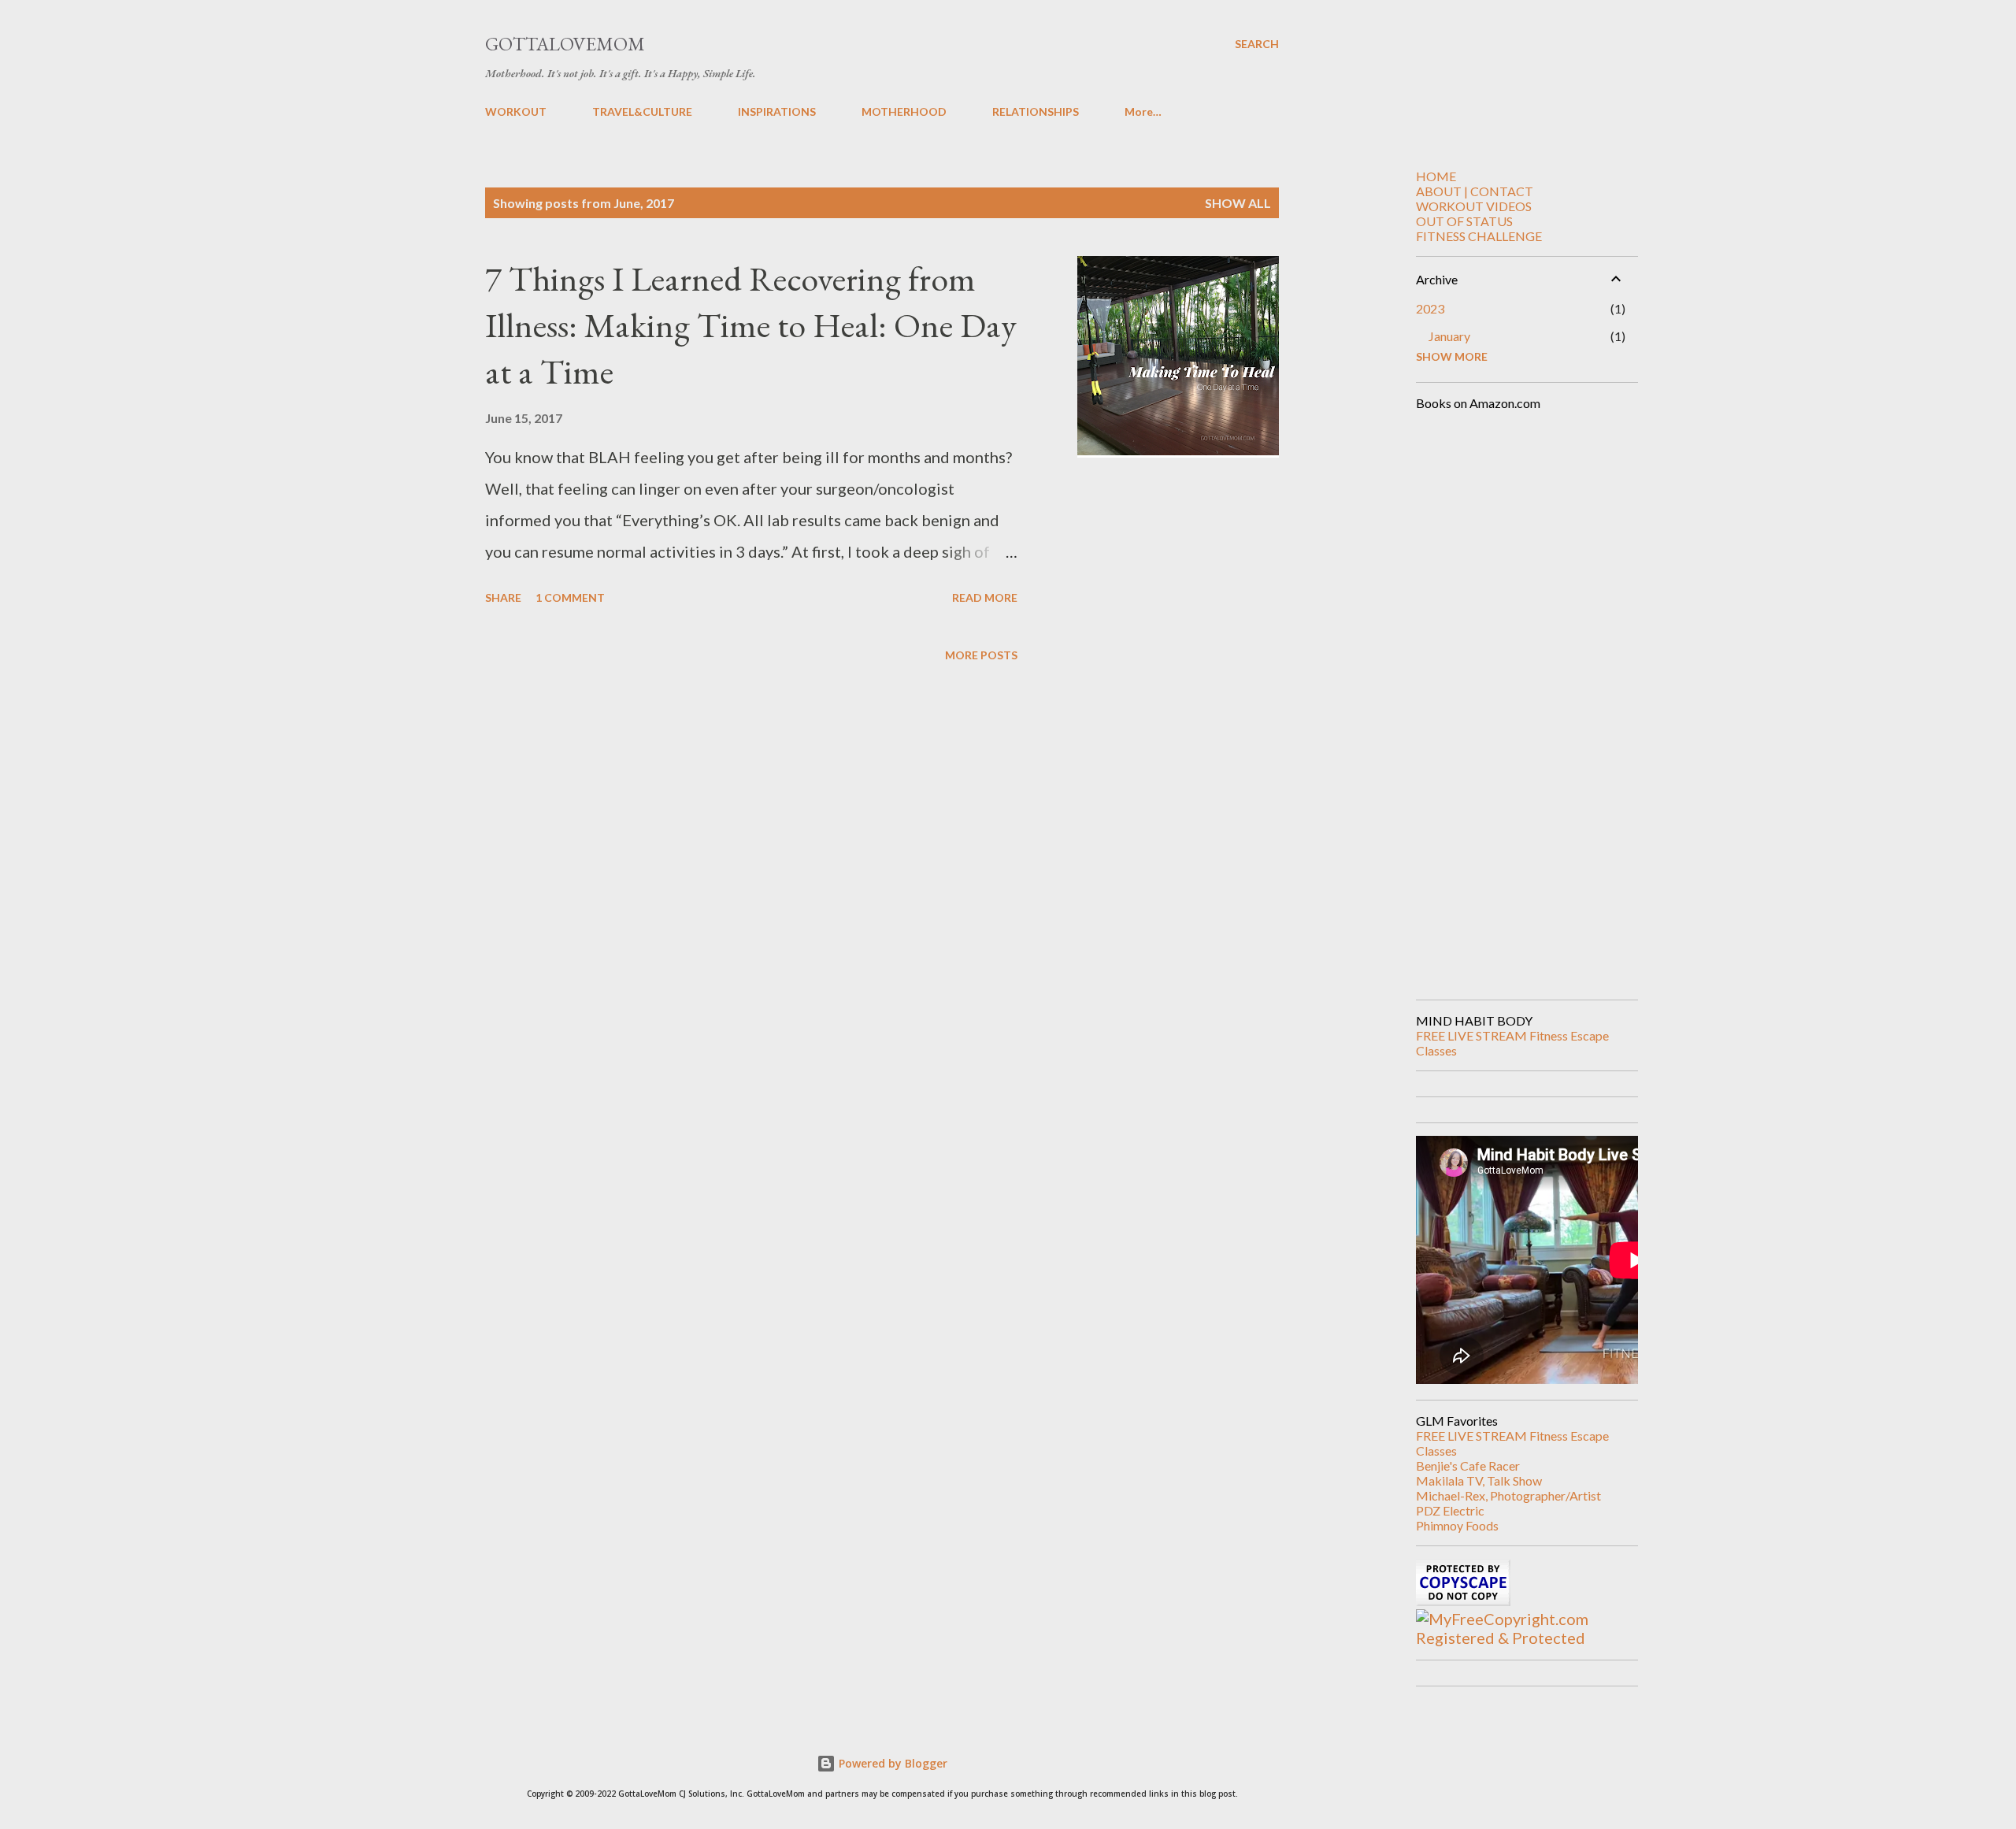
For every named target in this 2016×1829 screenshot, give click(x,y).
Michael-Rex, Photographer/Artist (1508, 1495)
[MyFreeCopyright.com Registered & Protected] (1521, 1638)
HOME (1436, 176)
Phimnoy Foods (1457, 1525)
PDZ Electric (1450, 1510)
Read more (985, 597)
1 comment (570, 597)
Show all (1238, 203)
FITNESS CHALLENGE (1479, 236)
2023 (1430, 308)
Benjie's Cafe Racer (1468, 1465)
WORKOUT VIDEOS (1474, 206)
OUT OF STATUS (1464, 221)
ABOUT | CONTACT (1475, 191)
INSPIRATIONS (777, 111)
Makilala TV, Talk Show (1479, 1480)
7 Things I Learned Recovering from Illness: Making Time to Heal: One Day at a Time (751, 325)
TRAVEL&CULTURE (642, 111)
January (1449, 336)
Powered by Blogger (891, 1763)
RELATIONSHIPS (1036, 111)
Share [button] (503, 597)
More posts (981, 655)
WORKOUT (516, 111)
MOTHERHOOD (904, 111)
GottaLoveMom (565, 44)
